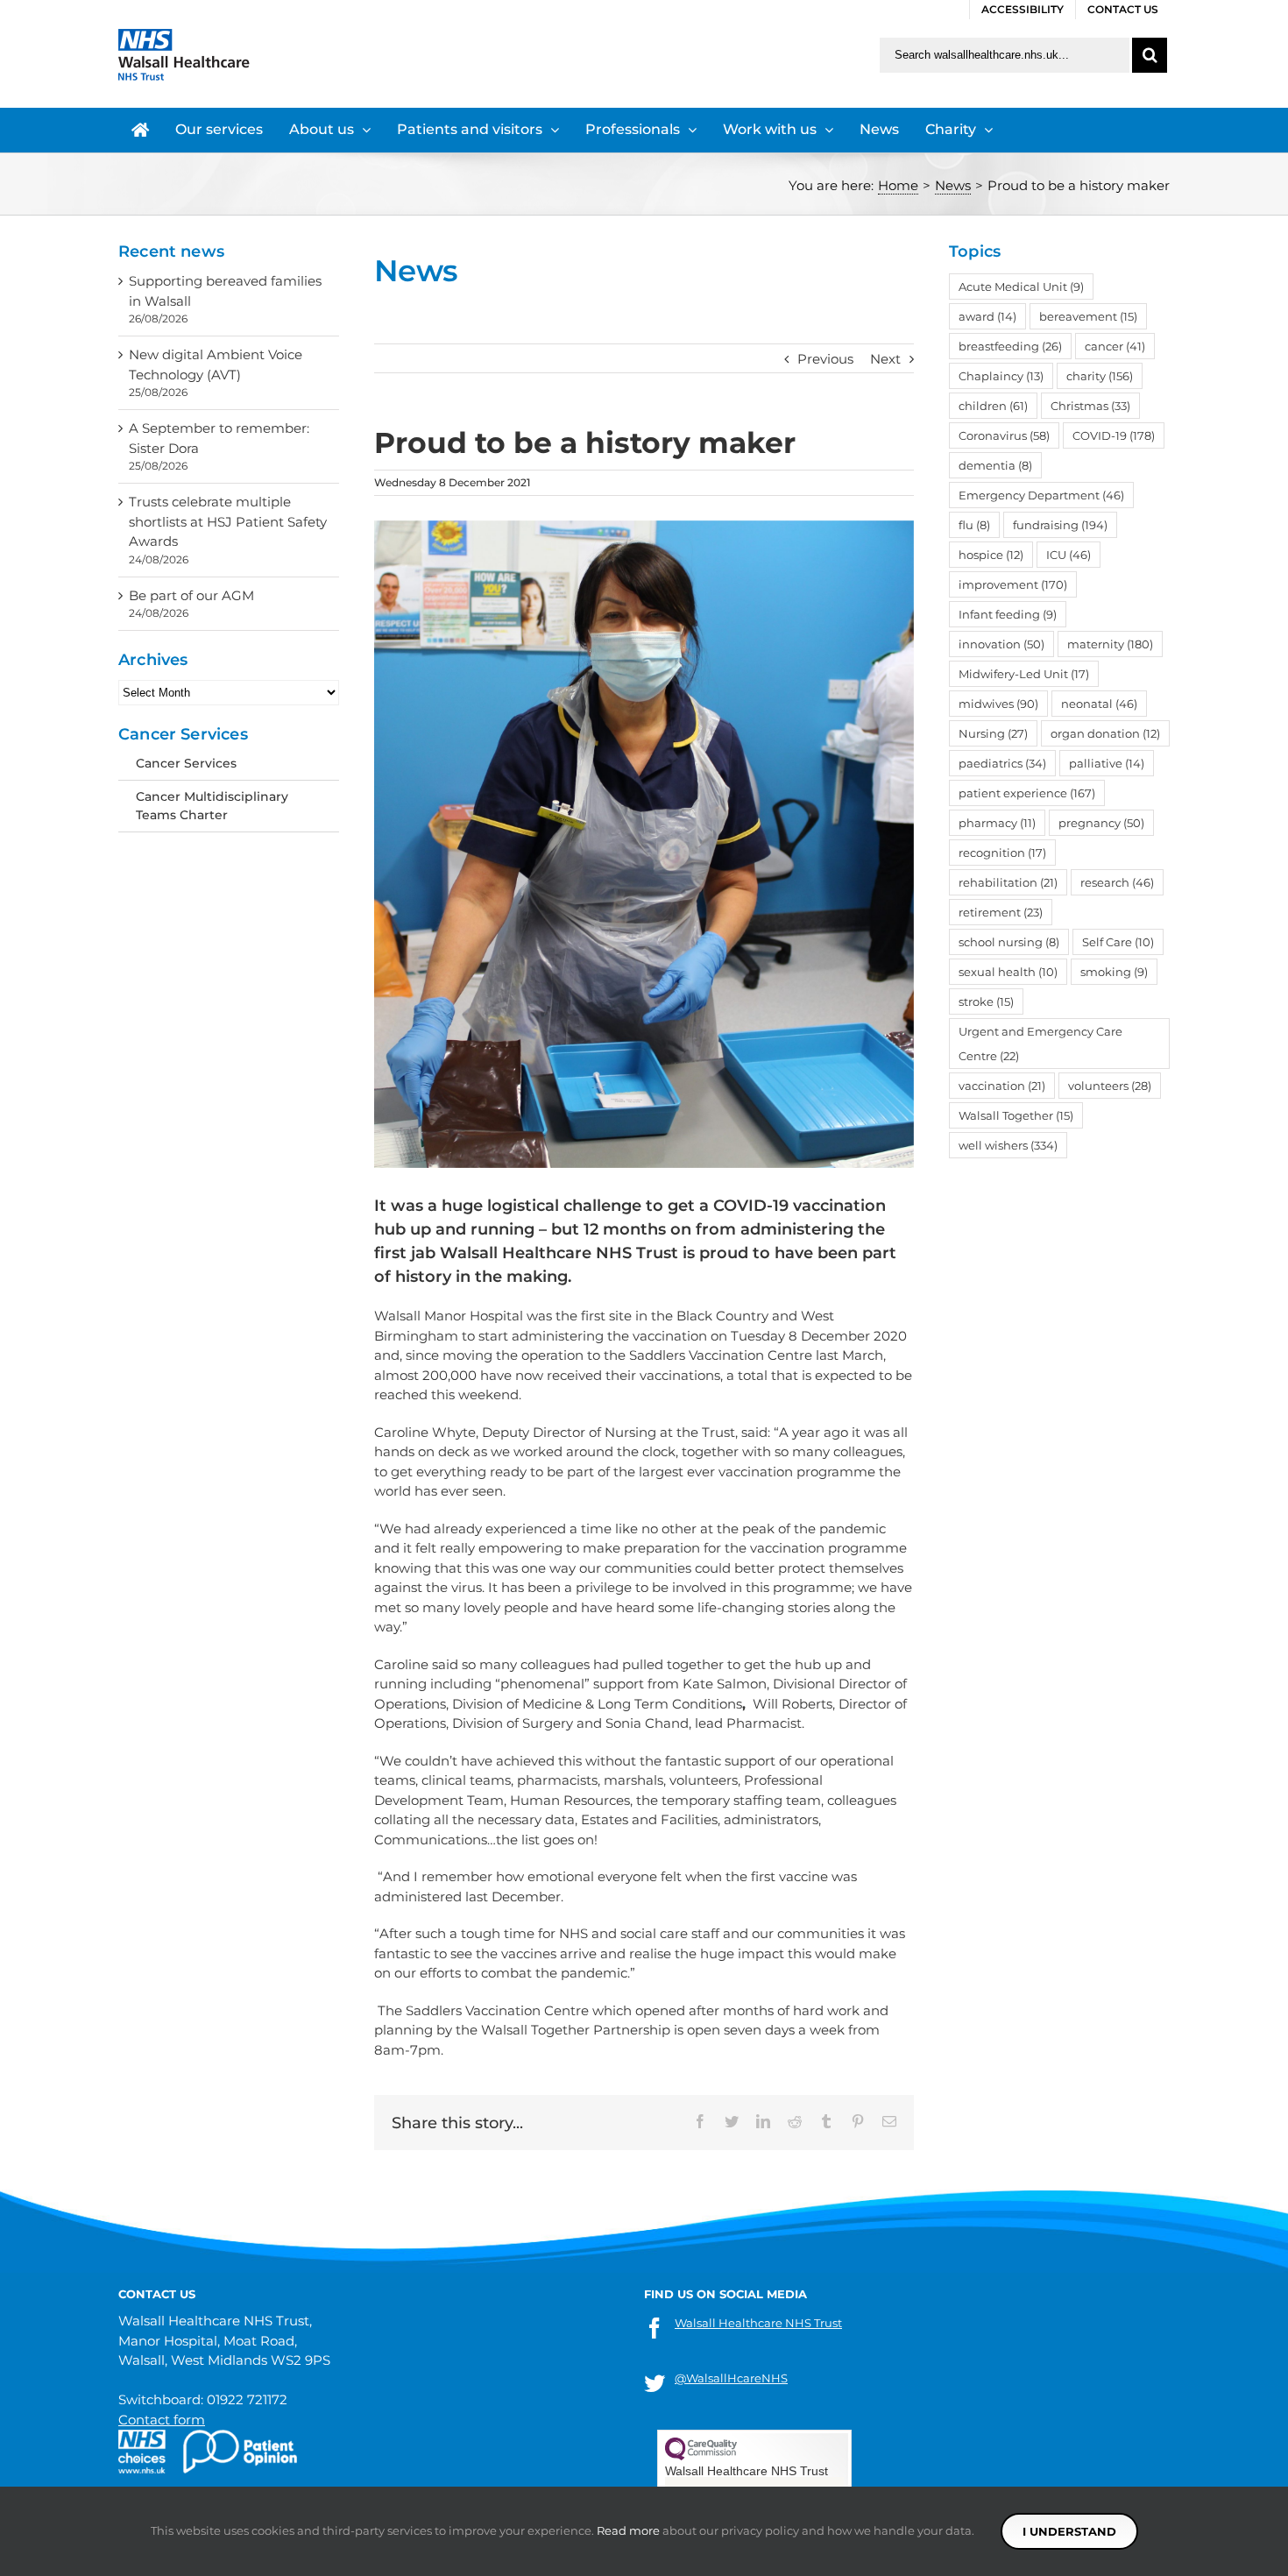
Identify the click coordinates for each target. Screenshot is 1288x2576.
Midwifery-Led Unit (1024, 674)
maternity (1110, 644)
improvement (1013, 584)
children (993, 406)
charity (1100, 376)
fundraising (1060, 525)
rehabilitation (1008, 882)
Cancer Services (186, 763)
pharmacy (997, 823)
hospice (991, 555)
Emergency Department (1041, 495)
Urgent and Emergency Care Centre (1040, 1044)
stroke (986, 1001)
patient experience (1027, 793)
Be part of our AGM (191, 595)
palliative (1107, 763)
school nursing (1009, 942)
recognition (1002, 853)
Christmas (1090, 406)
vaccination (1002, 1086)
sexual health (1008, 972)
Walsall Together (1016, 1115)
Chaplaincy (1001, 376)
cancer (1115, 346)
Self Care (1118, 942)
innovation (1001, 644)
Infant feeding (1008, 614)
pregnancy (1101, 823)
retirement (1001, 912)
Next (885, 359)
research (1117, 882)
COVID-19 (1114, 435)
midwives (998, 704)
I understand (1069, 2531)
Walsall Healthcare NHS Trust (758, 2323)
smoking (1114, 972)
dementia (995, 465)
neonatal (1099, 704)
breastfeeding (1010, 346)
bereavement (1088, 316)
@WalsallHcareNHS (731, 2378)
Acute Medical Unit (1021, 287)
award (987, 316)
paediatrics (1002, 763)
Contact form (162, 2420)
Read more (628, 2530)
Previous (825, 359)
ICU (1069, 555)
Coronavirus (1004, 435)
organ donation (1105, 733)
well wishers (1008, 1145)
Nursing (993, 733)
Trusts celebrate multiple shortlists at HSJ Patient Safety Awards (228, 521)
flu (974, 525)
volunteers (1110, 1086)
